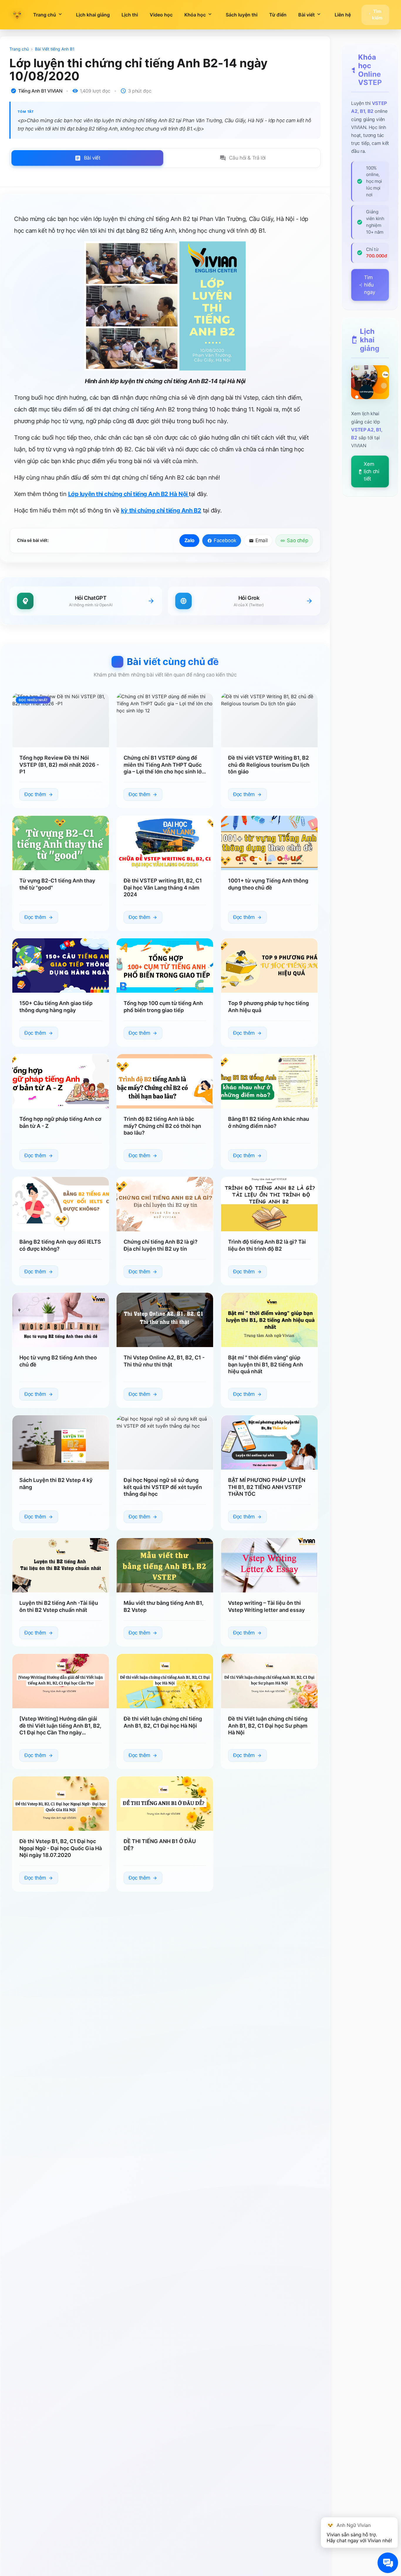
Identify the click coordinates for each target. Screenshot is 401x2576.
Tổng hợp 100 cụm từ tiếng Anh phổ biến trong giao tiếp (163, 1007)
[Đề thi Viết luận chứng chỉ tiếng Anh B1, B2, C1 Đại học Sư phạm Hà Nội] (269, 1681)
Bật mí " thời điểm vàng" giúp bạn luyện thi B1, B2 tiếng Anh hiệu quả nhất (266, 1364)
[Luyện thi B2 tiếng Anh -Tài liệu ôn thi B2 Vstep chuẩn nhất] (61, 1565)
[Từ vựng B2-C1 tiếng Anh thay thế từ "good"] (61, 843)
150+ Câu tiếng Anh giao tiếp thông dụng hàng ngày (56, 1007)
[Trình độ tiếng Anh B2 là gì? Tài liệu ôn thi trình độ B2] (269, 1204)
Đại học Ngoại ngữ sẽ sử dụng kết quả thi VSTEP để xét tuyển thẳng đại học (163, 1487)
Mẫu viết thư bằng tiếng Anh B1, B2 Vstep (164, 1606)
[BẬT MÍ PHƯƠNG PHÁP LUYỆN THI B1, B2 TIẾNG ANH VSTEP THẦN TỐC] (269, 1442)
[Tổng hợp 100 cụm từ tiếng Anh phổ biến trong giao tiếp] (165, 965)
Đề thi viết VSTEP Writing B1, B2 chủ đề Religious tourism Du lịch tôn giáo (269, 765)
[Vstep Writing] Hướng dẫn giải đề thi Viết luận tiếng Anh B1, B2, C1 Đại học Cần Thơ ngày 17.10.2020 (60, 1726)
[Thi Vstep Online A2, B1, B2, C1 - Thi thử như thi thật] (165, 1320)
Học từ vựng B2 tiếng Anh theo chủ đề (58, 1361)
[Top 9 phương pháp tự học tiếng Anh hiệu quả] (269, 965)
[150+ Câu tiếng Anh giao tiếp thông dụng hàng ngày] (61, 965)
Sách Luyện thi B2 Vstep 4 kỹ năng (56, 1484)
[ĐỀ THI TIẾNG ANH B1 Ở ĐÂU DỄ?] (165, 1804)
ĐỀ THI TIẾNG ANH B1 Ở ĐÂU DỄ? (160, 1845)
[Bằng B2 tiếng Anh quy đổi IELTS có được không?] (61, 1204)
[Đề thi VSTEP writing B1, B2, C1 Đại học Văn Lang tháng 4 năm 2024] (165, 843)
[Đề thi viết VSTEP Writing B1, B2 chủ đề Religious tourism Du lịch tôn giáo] (269, 720)
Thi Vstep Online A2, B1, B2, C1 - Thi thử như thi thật (164, 1361)
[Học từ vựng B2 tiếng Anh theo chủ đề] (61, 1320)
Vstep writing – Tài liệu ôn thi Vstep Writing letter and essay (266, 1606)
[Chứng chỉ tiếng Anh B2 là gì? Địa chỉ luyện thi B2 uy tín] (165, 1204)
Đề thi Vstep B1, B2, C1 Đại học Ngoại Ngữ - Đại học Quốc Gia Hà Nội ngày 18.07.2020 (61, 1848)
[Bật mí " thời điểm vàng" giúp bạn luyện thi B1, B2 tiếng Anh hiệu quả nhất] (269, 1320)
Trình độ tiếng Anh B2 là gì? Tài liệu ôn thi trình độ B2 (267, 1245)
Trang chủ (19, 49)
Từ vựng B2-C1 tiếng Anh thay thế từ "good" (57, 884)
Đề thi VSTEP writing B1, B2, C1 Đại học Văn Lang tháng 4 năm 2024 (163, 887)
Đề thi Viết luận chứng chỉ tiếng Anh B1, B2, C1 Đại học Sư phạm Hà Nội (268, 1726)
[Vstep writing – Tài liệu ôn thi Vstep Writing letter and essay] (269, 1565)
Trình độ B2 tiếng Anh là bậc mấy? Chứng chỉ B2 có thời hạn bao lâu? (162, 1126)
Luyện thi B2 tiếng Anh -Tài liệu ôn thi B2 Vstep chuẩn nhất (59, 1606)
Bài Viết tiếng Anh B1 (55, 49)
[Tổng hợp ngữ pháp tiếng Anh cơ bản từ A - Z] (61, 1081)
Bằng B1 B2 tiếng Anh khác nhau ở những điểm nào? (269, 1123)
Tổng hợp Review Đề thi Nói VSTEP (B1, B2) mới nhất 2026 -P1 (59, 765)
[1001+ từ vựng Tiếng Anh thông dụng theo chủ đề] (269, 843)
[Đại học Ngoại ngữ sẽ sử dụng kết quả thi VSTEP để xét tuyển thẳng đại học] (165, 1442)
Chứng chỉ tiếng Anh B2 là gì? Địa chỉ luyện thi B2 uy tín (161, 1245)
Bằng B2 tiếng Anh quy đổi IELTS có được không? (60, 1245)
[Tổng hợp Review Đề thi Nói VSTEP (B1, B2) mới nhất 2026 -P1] (61, 720)
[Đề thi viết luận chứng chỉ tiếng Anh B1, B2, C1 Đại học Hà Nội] (165, 1681)
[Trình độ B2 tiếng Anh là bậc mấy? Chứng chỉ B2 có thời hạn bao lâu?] (165, 1081)
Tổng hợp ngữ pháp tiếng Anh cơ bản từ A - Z (60, 1123)
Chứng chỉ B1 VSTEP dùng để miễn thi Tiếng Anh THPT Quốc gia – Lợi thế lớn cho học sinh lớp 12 (164, 765)
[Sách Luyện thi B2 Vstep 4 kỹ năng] (61, 1442)
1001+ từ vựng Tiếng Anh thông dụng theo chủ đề (268, 884)
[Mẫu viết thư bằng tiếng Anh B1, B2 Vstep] (165, 1565)
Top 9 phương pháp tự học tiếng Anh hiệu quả (268, 1007)
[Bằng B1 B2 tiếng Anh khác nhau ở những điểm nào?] (269, 1081)
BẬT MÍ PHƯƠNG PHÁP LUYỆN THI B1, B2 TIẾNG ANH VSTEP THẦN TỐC (267, 1487)
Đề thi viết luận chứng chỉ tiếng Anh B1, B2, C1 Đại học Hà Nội (163, 1722)
